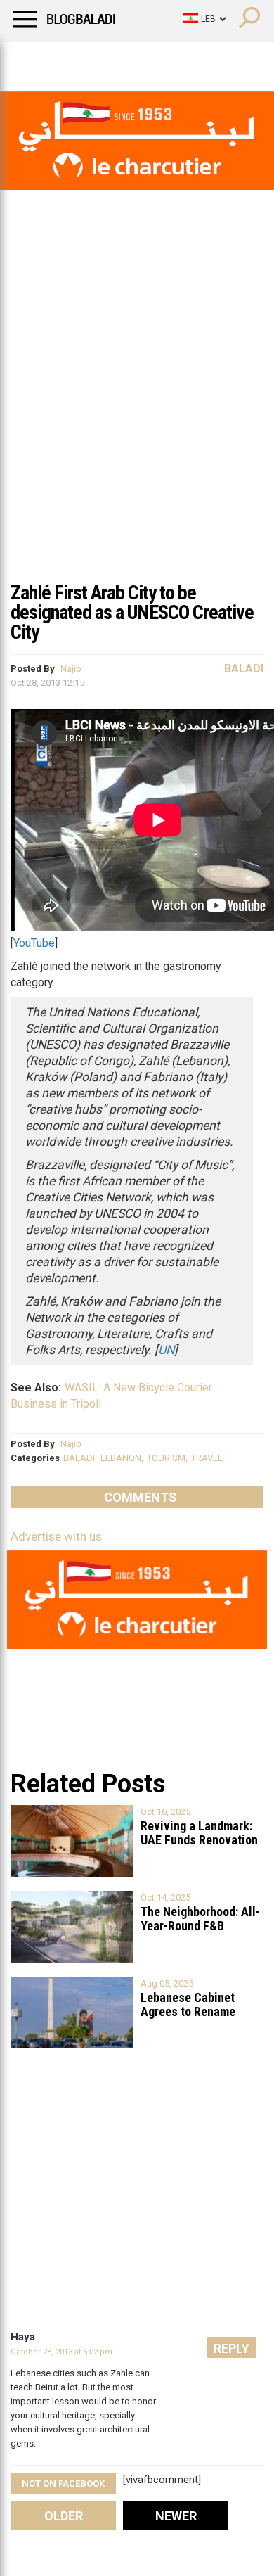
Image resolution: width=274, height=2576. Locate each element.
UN (166, 1350)
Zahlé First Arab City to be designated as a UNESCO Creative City (132, 612)
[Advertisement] (137, 428)
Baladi (192, 60)
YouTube (34, 943)
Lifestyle (32, 60)
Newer (176, 2516)
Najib (71, 669)
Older (64, 2516)
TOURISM (166, 1458)
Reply (231, 2348)
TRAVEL (207, 1458)
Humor (91, 60)
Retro (142, 60)
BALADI (79, 1458)
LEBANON (121, 1458)
